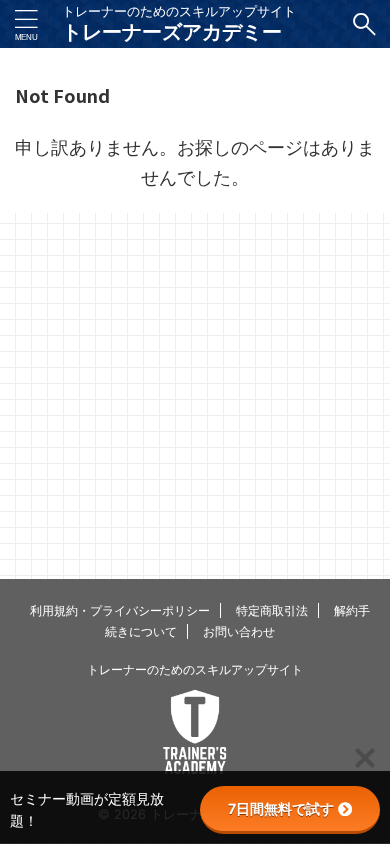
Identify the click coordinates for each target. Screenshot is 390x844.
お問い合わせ (239, 631)
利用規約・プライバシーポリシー (120, 610)
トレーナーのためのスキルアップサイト (195, 669)
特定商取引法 (272, 610)
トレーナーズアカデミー (172, 32)
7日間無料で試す (281, 808)
